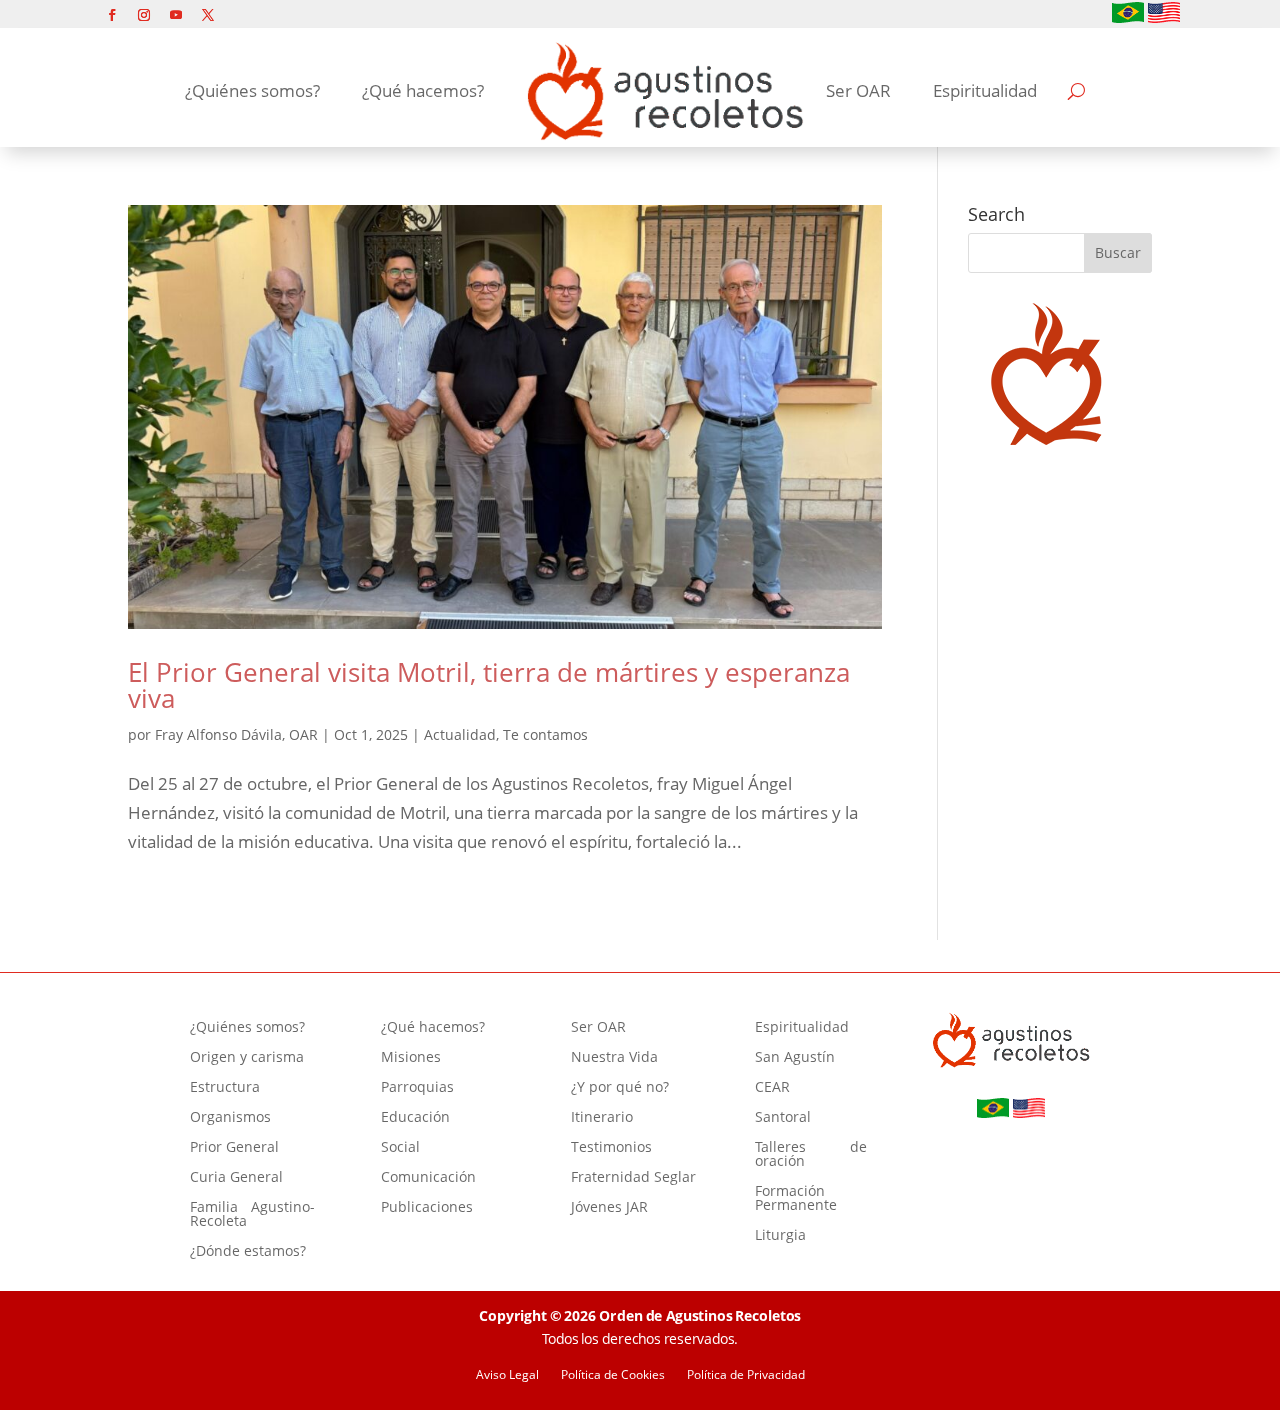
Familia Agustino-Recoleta (253, 1215)
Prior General (234, 1148)
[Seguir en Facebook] (112, 15)
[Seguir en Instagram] (144, 15)
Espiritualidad (985, 90)
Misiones (411, 1058)
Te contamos (545, 734)
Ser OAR (858, 90)
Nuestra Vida (614, 1058)
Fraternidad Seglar (633, 1178)
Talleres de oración (811, 1155)
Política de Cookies (613, 1375)
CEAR (772, 1088)
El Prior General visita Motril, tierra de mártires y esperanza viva (489, 685)
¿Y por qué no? (620, 1088)
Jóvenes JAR (609, 1208)
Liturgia (780, 1236)
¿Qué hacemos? (423, 90)
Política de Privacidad (746, 1375)
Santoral (783, 1118)
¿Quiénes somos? (252, 90)
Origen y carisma (247, 1058)
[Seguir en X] (208, 15)
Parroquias (417, 1088)
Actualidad (460, 734)
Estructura (225, 1088)
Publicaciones (427, 1208)
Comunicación (428, 1178)
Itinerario (602, 1118)
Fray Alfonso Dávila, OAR (236, 734)
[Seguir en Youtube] (176, 15)
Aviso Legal (507, 1375)
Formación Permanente (796, 1199)
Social (400, 1148)
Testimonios (611, 1148)
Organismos (230, 1118)
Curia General (236, 1178)
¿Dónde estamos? (248, 1252)
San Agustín (795, 1058)
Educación (415, 1118)
